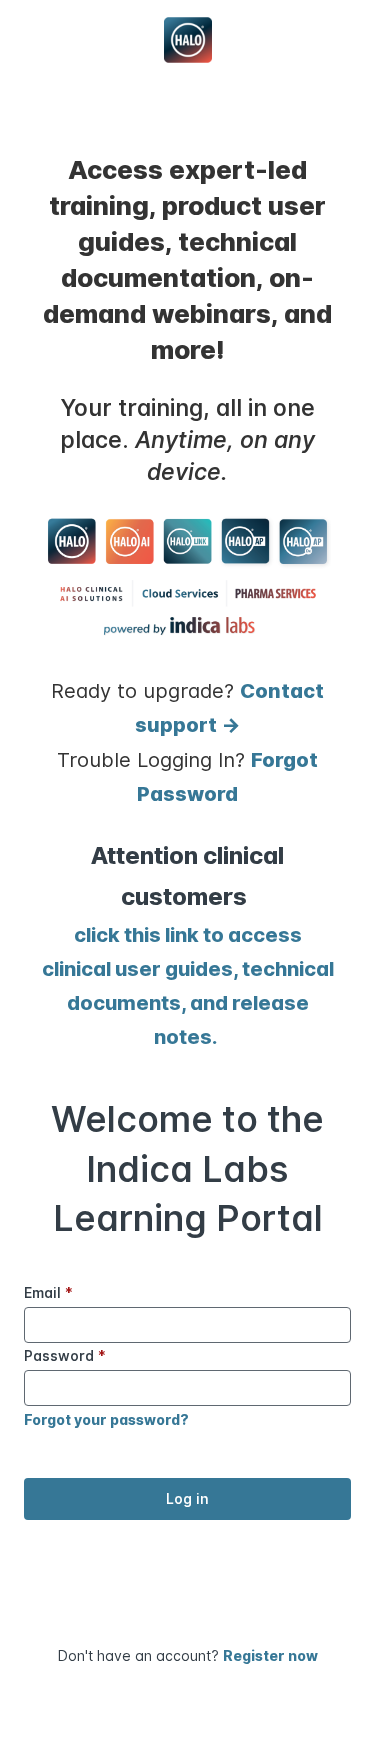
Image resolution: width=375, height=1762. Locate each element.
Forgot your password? (106, 1419)
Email (48, 1292)
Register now (270, 1655)
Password (65, 1355)
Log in (187, 1498)
